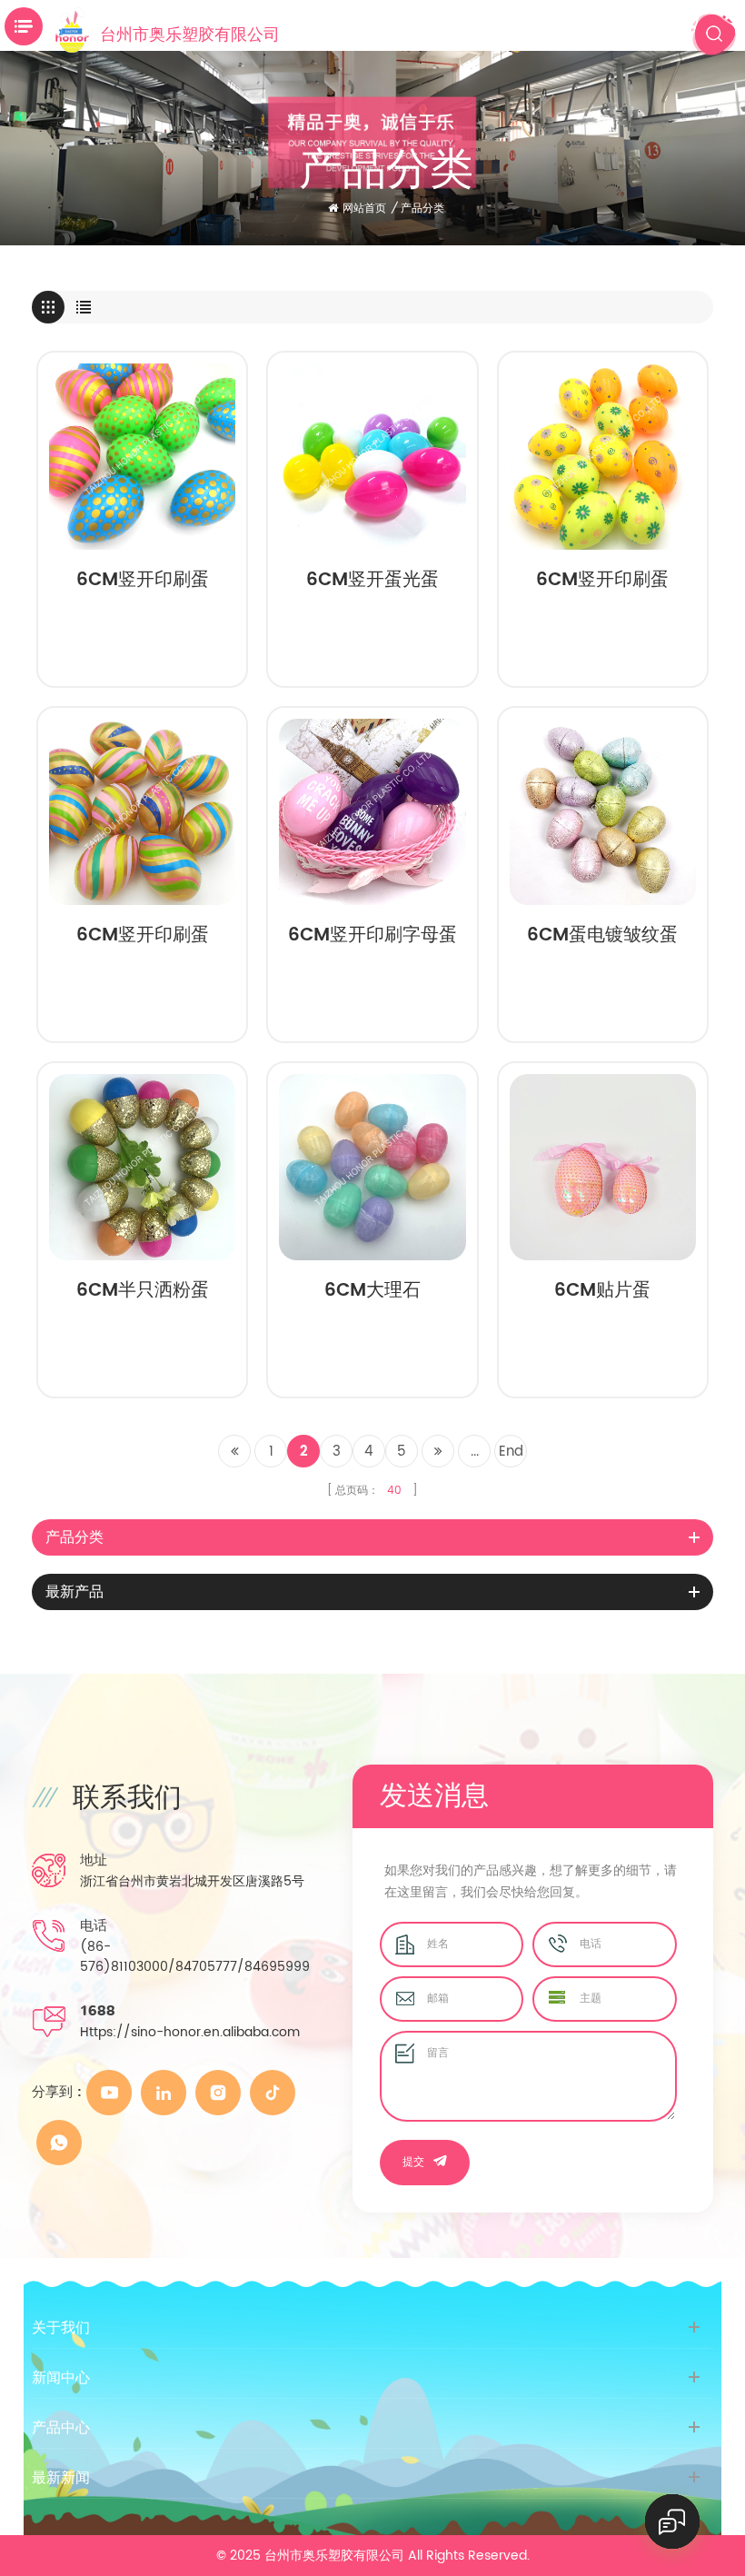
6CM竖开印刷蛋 (143, 582)
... (475, 1452)
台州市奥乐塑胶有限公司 (190, 33)
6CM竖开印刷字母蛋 (372, 938)
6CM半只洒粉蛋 (143, 1293)
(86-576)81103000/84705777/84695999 (195, 1957)
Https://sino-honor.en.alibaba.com (190, 2032)
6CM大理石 (372, 1293)
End (511, 1452)
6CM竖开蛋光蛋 (372, 582)
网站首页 (364, 209)
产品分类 (422, 209)
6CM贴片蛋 (602, 1293)
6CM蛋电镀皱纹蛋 (602, 938)
